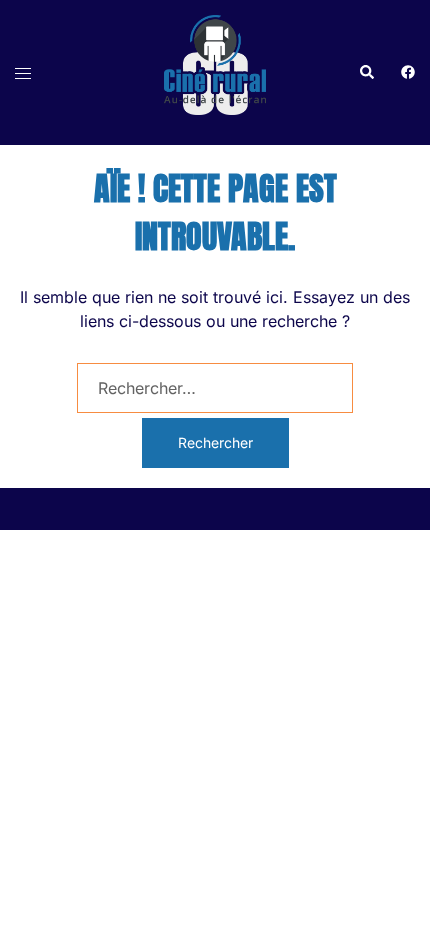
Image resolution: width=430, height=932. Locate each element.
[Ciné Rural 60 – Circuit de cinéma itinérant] (215, 71)
